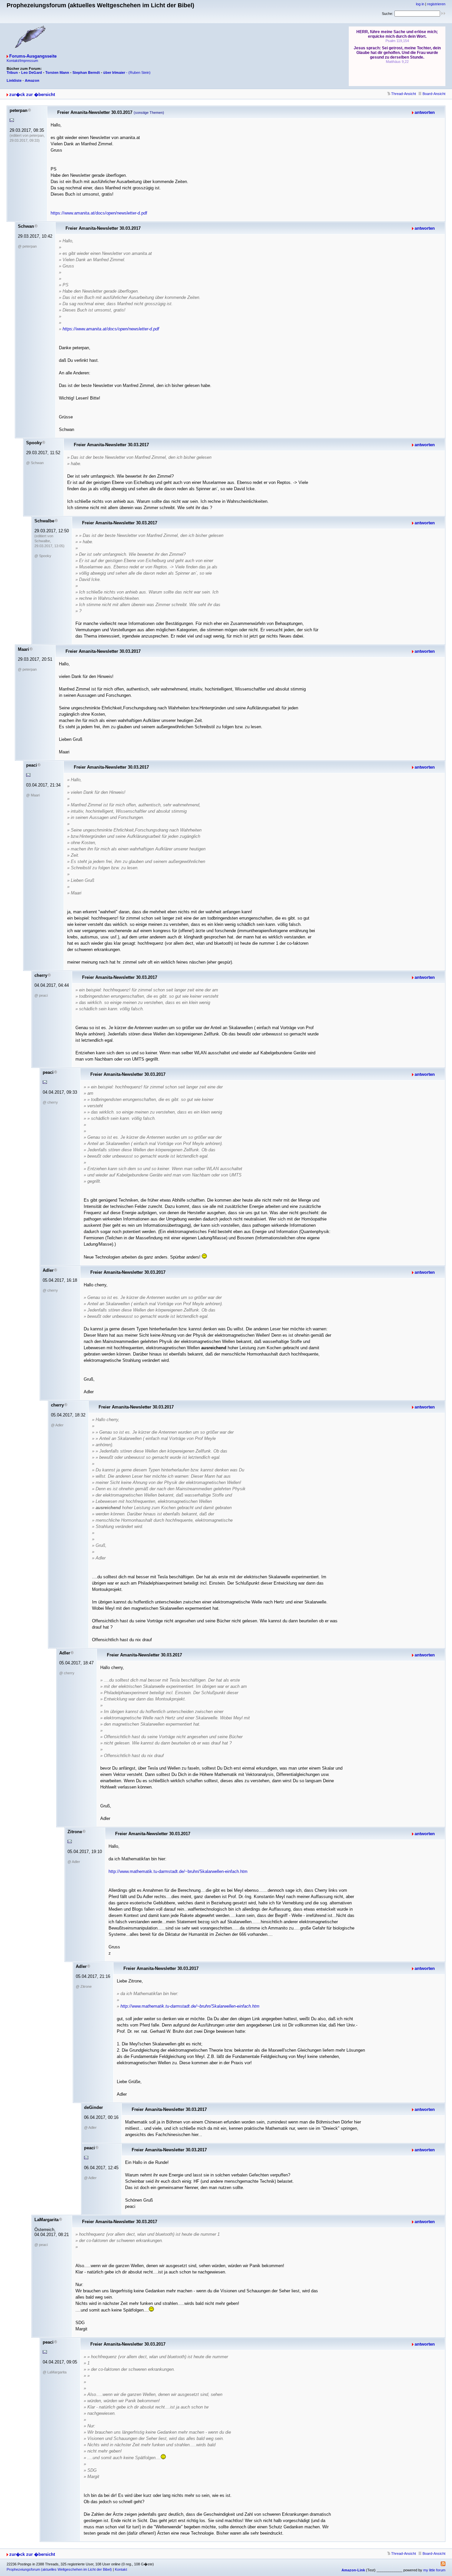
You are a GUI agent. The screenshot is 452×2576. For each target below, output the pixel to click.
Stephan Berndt (86, 72)
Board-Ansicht (434, 94)
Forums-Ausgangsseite (33, 56)
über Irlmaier (114, 72)
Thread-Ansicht (404, 94)
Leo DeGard (32, 72)
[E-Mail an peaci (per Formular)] (28, 775)
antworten (425, 112)
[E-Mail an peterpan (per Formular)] (12, 120)
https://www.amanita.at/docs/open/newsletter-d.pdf (99, 213)
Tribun (12, 72)
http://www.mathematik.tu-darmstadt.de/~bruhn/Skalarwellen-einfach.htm (178, 1871)
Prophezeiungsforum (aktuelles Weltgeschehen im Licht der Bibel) (59, 2569)
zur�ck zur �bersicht (32, 95)
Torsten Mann (57, 72)
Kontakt (121, 2569)
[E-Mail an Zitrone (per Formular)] (70, 1842)
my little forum (434, 2570)
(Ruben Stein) (139, 72)
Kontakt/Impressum (22, 61)
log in (420, 4)
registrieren (436, 4)
